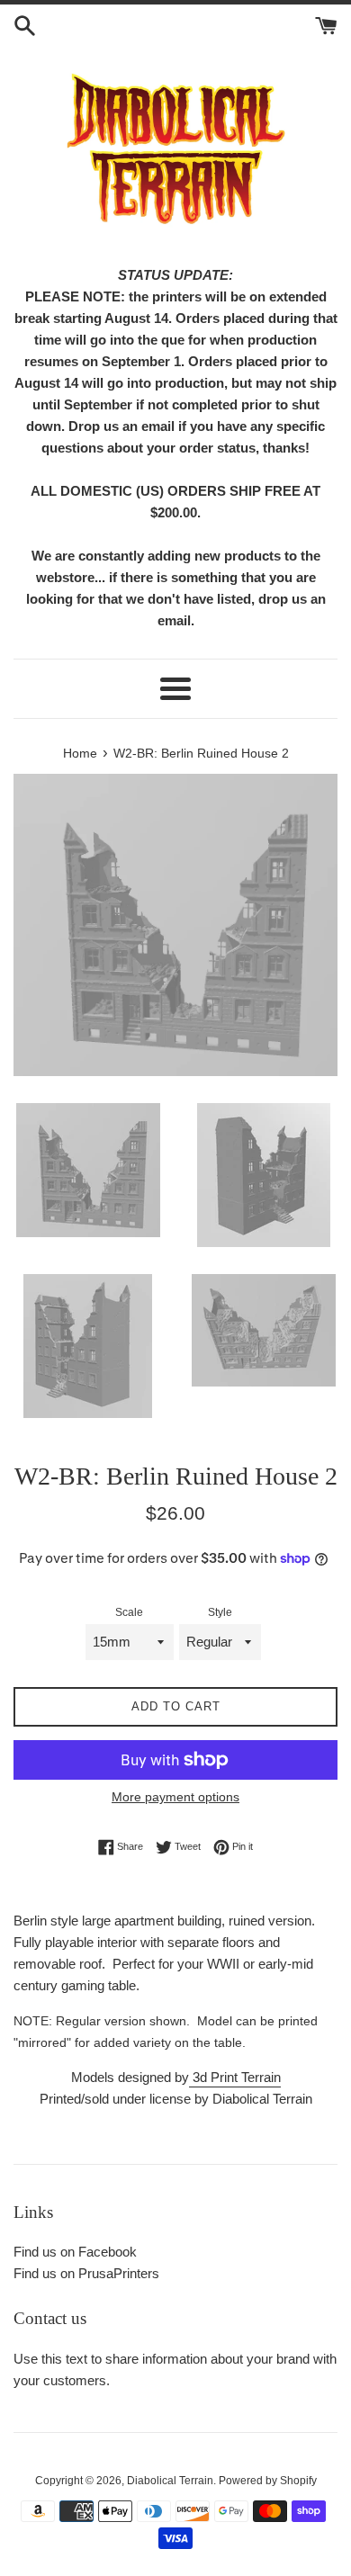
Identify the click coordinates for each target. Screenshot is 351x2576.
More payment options (175, 1797)
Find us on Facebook (75, 2252)
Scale (129, 1612)
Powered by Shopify (268, 2481)
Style (220, 1612)
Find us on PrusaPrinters (86, 2273)
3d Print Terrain (235, 2077)
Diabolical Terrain (170, 2481)
